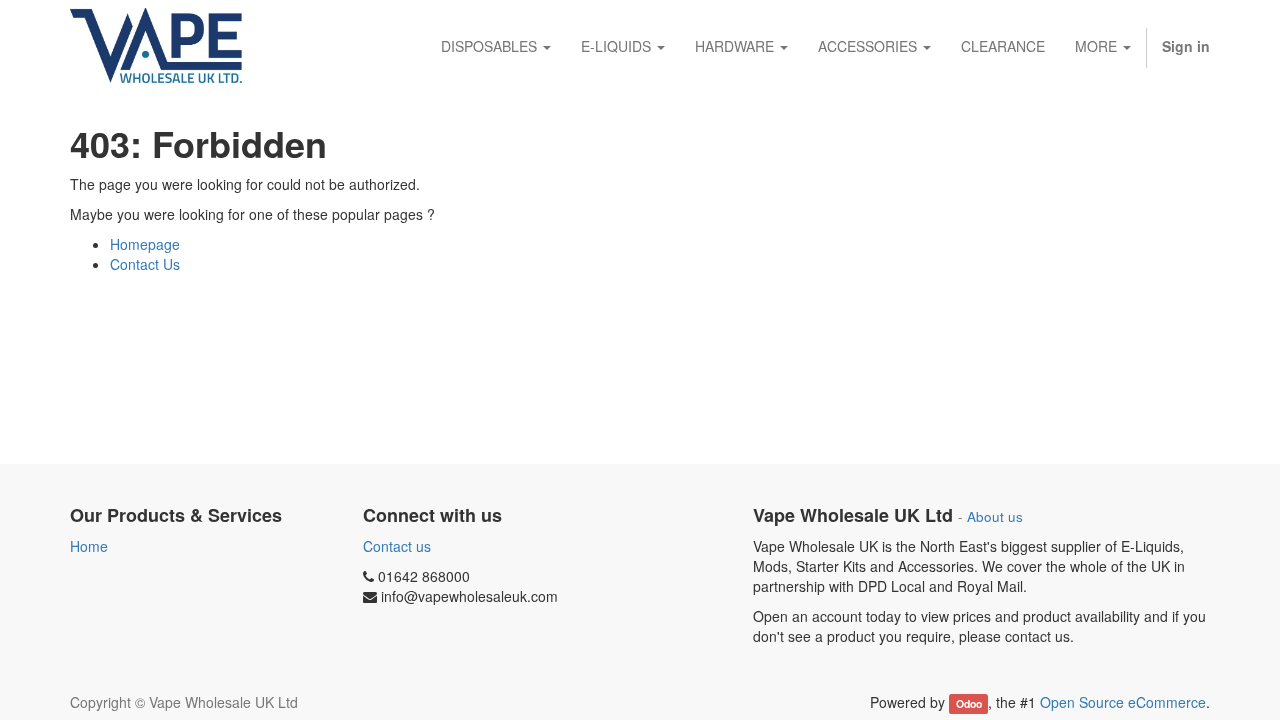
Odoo (969, 703)
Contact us (397, 546)
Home (89, 546)
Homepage (145, 244)
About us (995, 516)
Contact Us (145, 264)
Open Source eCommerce (1123, 702)
